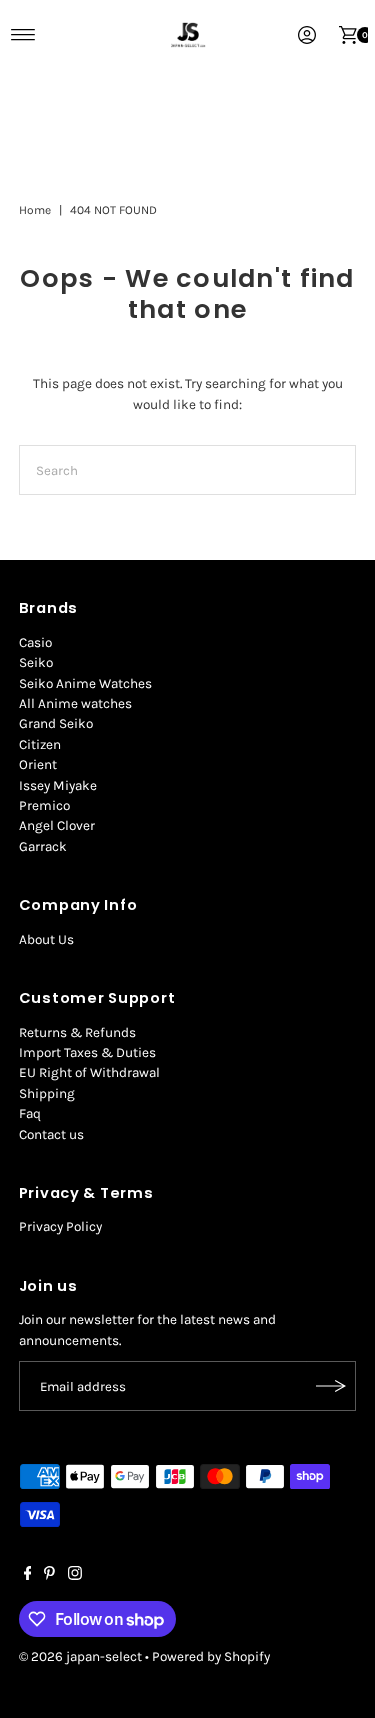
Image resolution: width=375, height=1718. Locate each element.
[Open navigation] (23, 35)
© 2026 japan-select (80, 1656)
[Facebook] (28, 1576)
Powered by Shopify (211, 1656)
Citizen (40, 744)
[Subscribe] (331, 1386)
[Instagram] (75, 1576)
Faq (30, 1113)
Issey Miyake (58, 785)
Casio (35, 642)
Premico (44, 805)
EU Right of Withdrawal (89, 1072)
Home (35, 210)
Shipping (47, 1093)
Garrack (43, 846)
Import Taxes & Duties (87, 1052)
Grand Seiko (56, 723)
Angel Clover (57, 825)
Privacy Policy (60, 1226)
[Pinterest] (49, 1576)
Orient (38, 764)
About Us (46, 939)
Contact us (51, 1134)
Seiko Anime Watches (85, 683)
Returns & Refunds (77, 1032)
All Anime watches (75, 703)
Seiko (36, 662)
